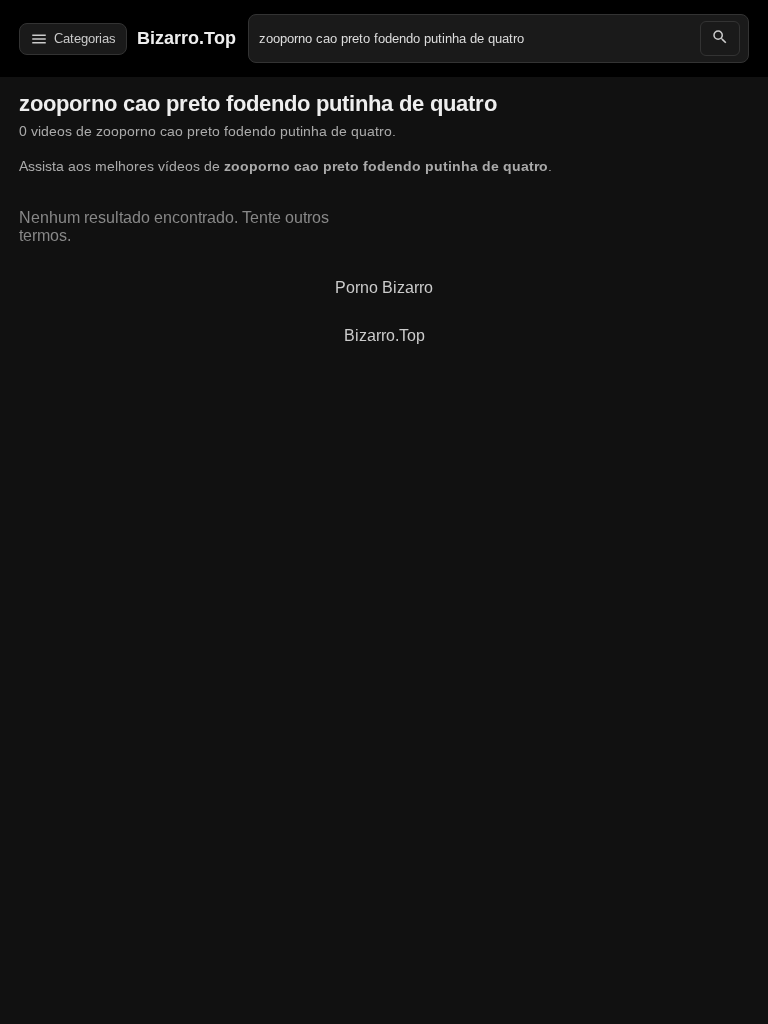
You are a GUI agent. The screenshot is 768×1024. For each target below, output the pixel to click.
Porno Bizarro (384, 287)
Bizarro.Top (186, 38)
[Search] (720, 38)
